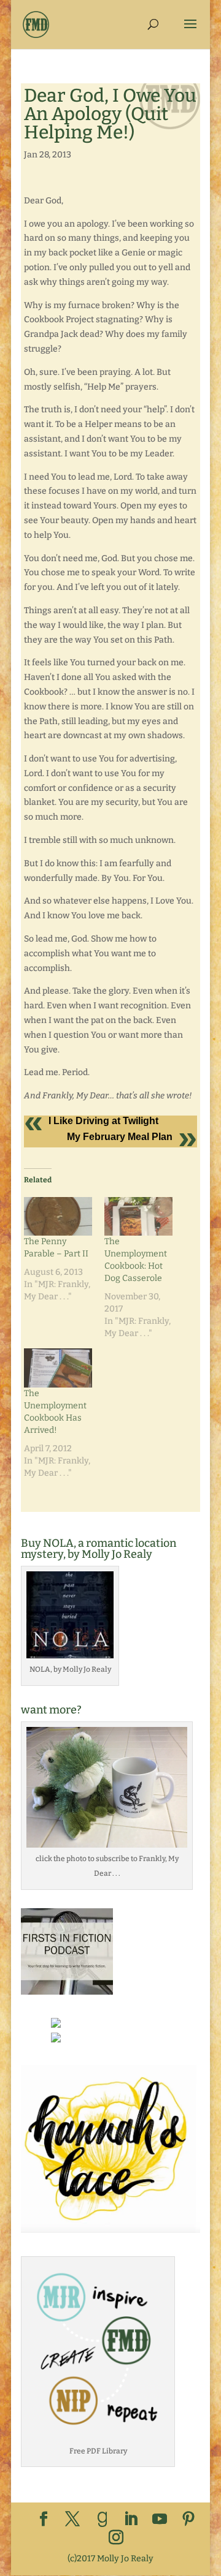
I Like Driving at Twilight (103, 1121)
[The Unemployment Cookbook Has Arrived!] (58, 1368)
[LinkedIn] (131, 2520)
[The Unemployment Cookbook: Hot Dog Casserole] (138, 1216)
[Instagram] (116, 2538)
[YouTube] (160, 2520)
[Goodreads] (103, 2520)
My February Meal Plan (120, 1137)
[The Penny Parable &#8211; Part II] (58, 1216)
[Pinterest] (188, 2520)
